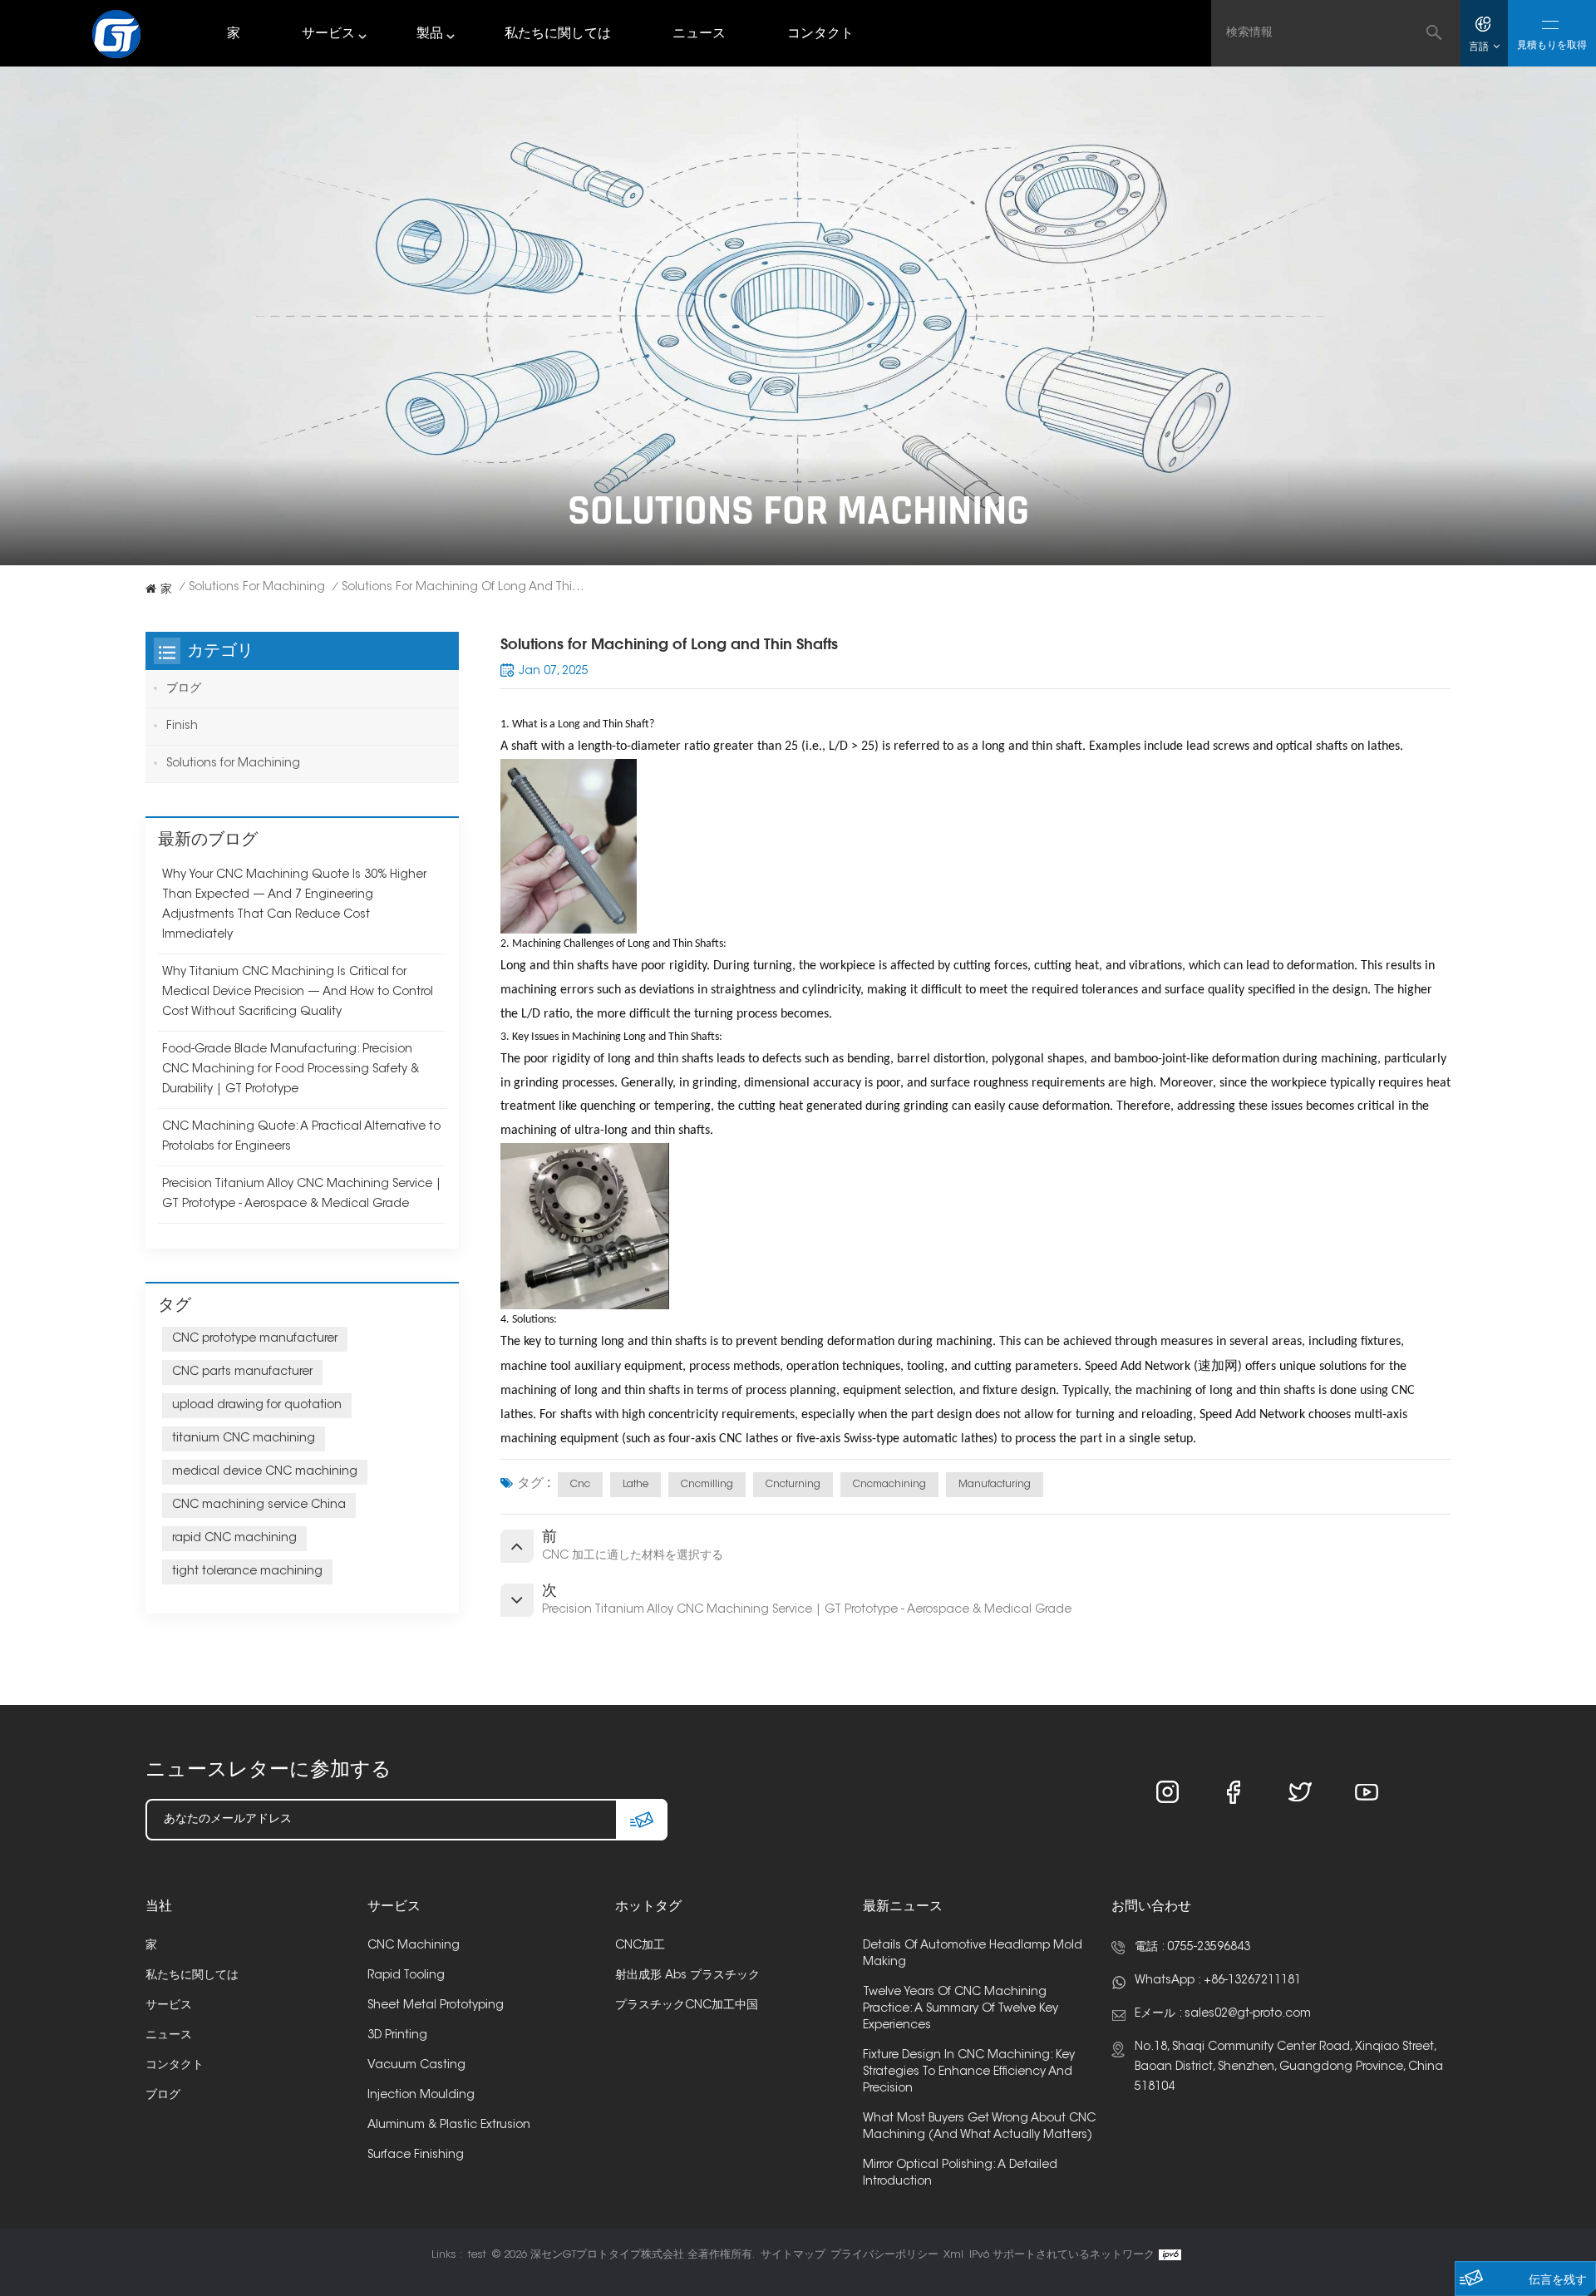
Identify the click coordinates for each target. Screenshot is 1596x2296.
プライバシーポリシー (884, 2255)
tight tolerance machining (247, 1572)
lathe (635, 1485)
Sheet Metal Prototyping (436, 2006)
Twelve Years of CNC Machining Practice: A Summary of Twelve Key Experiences (961, 2009)
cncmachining (889, 1485)
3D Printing (397, 2036)
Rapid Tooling (406, 1976)
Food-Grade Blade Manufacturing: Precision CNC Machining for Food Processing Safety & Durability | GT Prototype (291, 1070)
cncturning (793, 1485)
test (477, 2255)
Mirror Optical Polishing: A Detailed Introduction (960, 2174)
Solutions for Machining (257, 588)
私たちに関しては (558, 34)
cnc (580, 1485)
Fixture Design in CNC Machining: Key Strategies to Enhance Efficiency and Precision (969, 2072)
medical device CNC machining (265, 1472)
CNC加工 (640, 1946)
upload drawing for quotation (257, 1406)
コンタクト (820, 34)
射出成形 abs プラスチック (687, 1976)
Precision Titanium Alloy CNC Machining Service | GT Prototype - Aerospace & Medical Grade (302, 1195)
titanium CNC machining (244, 1439)
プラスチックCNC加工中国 (687, 2006)
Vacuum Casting (416, 2066)
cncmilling (707, 1485)
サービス (328, 34)
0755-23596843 (1209, 1948)
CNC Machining (414, 1946)
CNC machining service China (259, 1505)
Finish (182, 727)
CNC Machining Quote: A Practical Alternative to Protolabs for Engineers (301, 1137)
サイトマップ (793, 2255)
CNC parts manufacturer (242, 1372)
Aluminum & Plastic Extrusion (449, 2126)
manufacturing (995, 1485)
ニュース (699, 34)
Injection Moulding (421, 2096)
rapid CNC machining (234, 1539)
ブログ (184, 689)
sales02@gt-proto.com (1248, 2014)
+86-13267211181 (1252, 1981)
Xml (953, 2255)
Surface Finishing (416, 2156)
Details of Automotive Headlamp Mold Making (973, 1954)
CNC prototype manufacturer (255, 1339)
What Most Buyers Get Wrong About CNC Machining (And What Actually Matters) (979, 2127)
